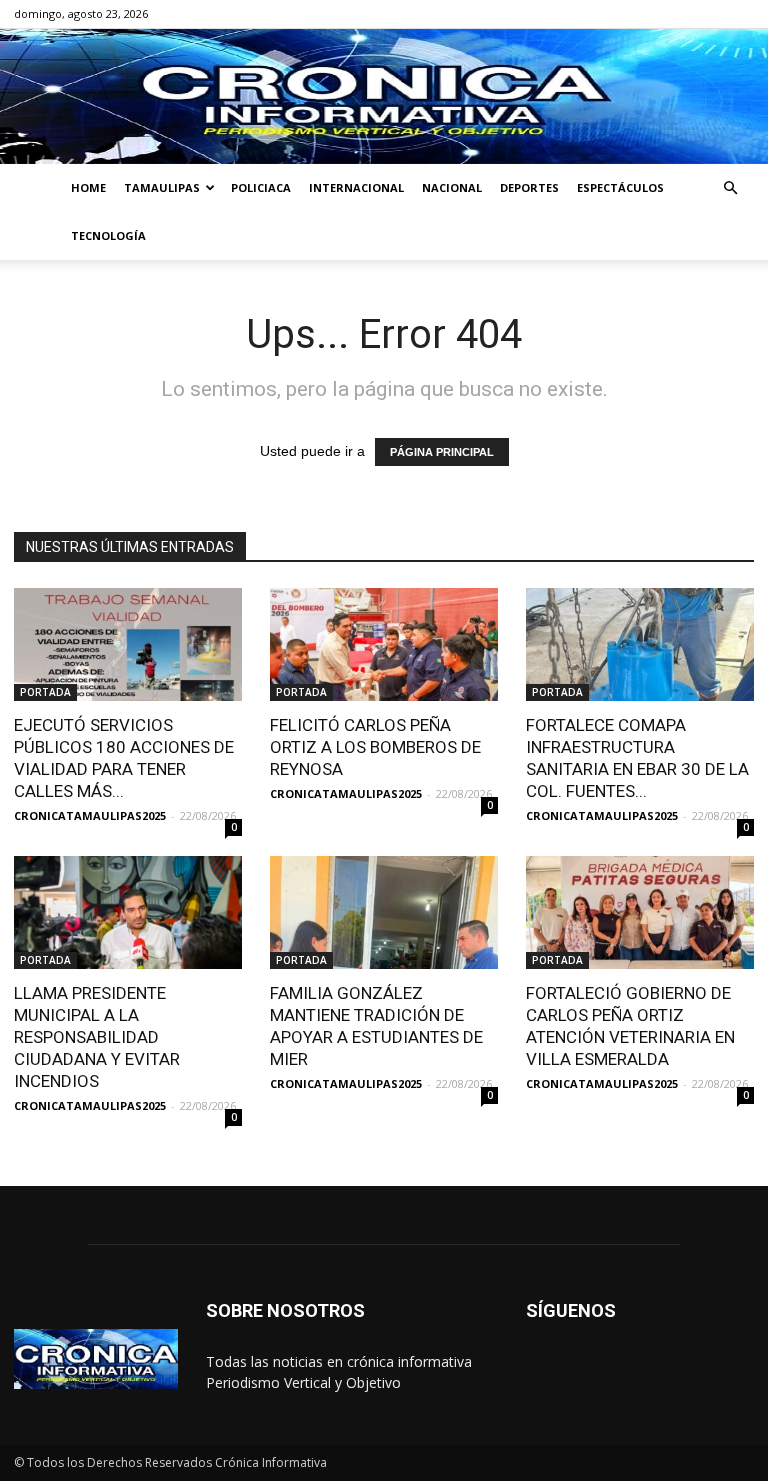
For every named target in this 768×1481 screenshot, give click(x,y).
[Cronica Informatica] (384, 96)
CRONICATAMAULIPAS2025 (90, 815)
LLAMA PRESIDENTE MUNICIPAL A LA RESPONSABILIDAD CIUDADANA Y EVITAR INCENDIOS (97, 1037)
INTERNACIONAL (356, 187)
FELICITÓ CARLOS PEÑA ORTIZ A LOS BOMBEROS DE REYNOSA (375, 747)
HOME (88, 187)
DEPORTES (529, 187)
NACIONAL (452, 187)
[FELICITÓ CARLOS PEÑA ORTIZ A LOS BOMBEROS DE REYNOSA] (384, 644)
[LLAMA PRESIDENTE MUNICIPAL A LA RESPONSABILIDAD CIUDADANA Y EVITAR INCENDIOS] (128, 912)
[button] (730, 188)
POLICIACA (261, 187)
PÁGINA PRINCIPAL (442, 452)
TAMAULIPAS (162, 187)
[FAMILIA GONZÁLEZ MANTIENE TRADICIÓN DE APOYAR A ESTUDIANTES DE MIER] (384, 912)
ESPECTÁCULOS (620, 187)
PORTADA (45, 692)
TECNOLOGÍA (108, 235)
